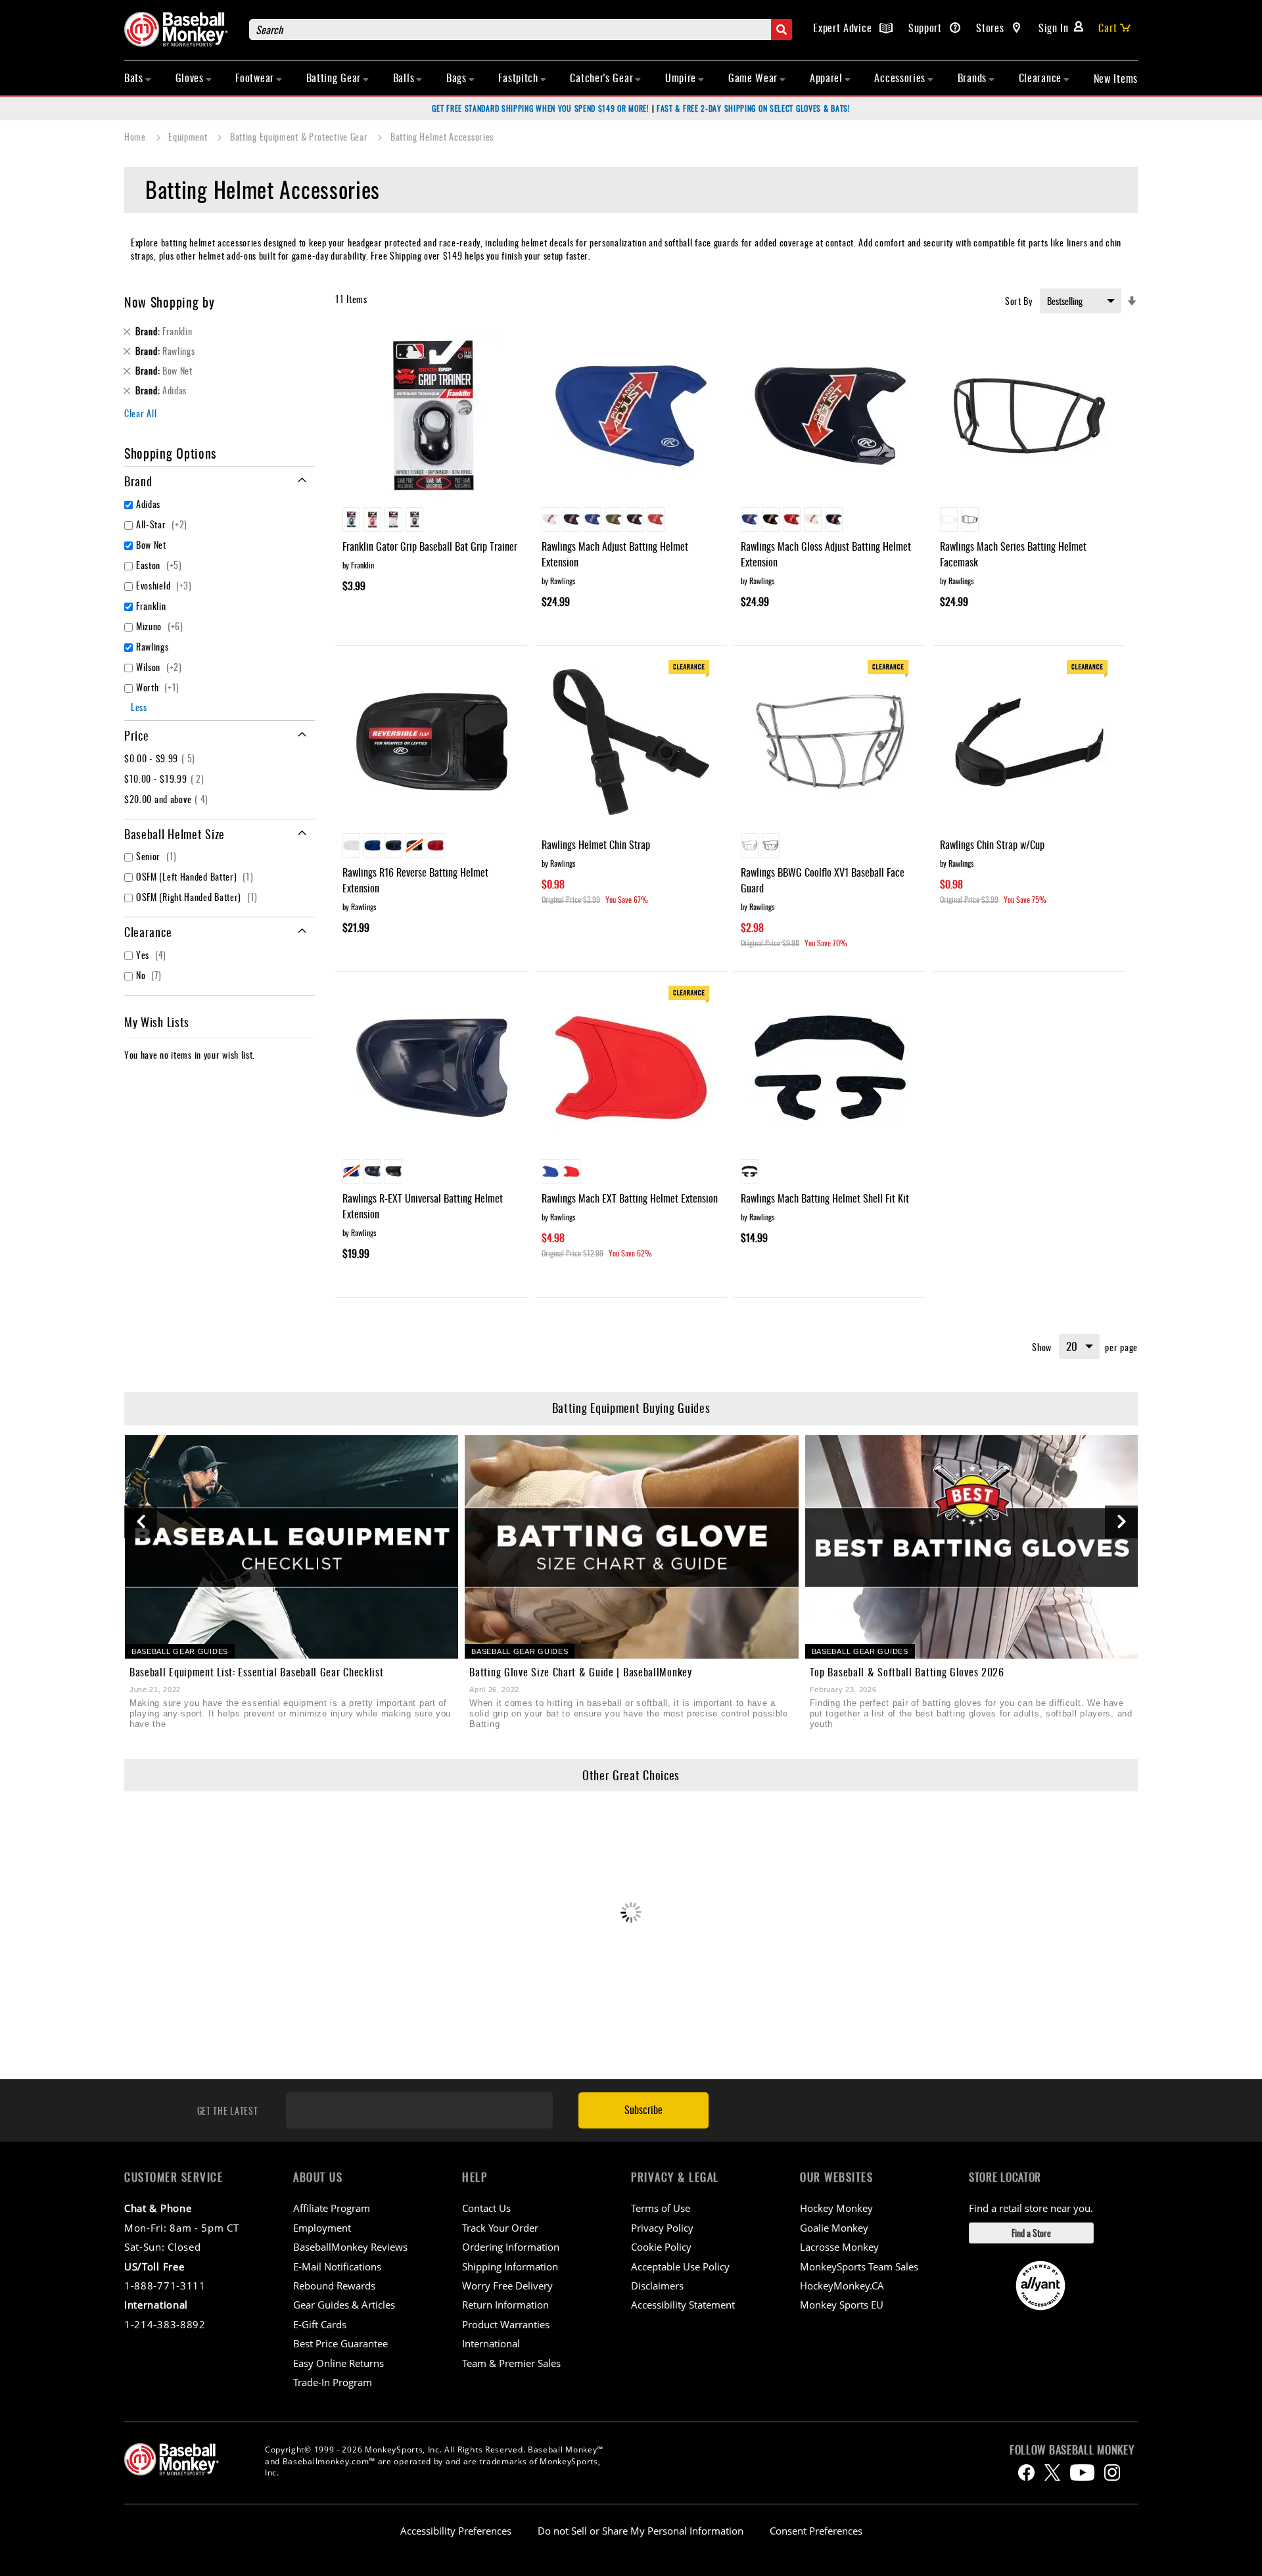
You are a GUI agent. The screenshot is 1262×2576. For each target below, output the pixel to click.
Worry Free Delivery (507, 2286)
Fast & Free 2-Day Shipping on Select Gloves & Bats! (754, 108)
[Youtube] (1082, 2472)
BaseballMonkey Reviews (350, 2247)
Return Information (505, 2305)
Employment (322, 2228)
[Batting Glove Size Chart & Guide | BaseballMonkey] (631, 1547)
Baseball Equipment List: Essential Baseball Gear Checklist (257, 1672)
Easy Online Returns (339, 2363)
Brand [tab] (138, 481)
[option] (351, 519)
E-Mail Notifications (337, 2266)
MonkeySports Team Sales (859, 2266)
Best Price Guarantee (340, 2343)
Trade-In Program (333, 2382)
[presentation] (141, 1522)
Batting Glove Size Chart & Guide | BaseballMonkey (580, 1672)
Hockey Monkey (836, 2208)
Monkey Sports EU (842, 2305)
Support (927, 28)
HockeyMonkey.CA (842, 2286)
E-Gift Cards (320, 2324)
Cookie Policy (661, 2247)
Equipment (189, 136)
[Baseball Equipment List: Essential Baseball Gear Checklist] (292, 1547)
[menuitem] (138, 78)
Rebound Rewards (334, 2286)
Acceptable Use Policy (680, 2266)
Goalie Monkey (834, 2228)
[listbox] (432, 521)
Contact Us (486, 2208)
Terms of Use (661, 2208)
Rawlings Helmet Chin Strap (596, 844)
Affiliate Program (332, 2208)
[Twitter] (1052, 2472)
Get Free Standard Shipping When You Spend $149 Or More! (541, 108)
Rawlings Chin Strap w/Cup (992, 844)
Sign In (1054, 28)
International (491, 2343)
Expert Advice (844, 28)
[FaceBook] (1026, 2472)
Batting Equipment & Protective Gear (300, 136)
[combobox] (521, 30)
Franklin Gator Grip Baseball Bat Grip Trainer (430, 546)
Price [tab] (137, 735)
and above (168, 799)
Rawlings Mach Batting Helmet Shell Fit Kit (825, 1198)
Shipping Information (510, 2266)
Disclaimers (657, 2286)
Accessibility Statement (683, 2305)
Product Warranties (506, 2324)
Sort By (1019, 301)
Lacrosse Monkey (839, 2247)
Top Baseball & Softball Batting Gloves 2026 (907, 1672)
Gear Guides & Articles (344, 2305)
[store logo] (180, 29)
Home (136, 136)
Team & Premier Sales (511, 2363)
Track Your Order (500, 2228)
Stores (992, 28)
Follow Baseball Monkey (1072, 2450)
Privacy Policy (662, 2228)
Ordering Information (511, 2247)
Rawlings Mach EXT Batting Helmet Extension (630, 1198)
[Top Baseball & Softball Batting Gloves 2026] (972, 1547)
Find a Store (1031, 2233)
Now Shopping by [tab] (170, 302)
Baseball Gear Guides (180, 1651)
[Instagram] (1112, 2472)
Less (139, 707)
